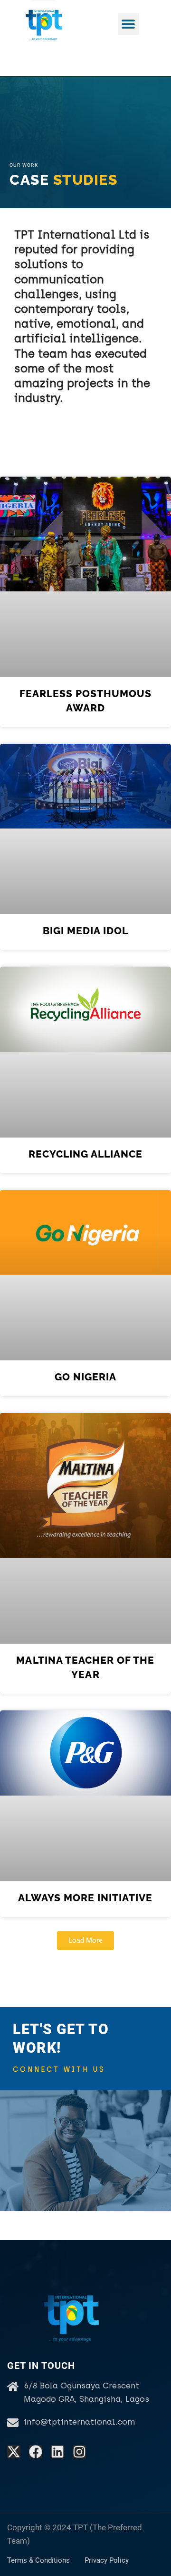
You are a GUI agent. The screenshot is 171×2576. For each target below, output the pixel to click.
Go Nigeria (86, 1377)
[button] (128, 24)
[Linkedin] (57, 2452)
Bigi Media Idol (86, 931)
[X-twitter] (14, 2452)
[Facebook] (36, 2452)
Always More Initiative (85, 1898)
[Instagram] (79, 2452)
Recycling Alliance (86, 1154)
